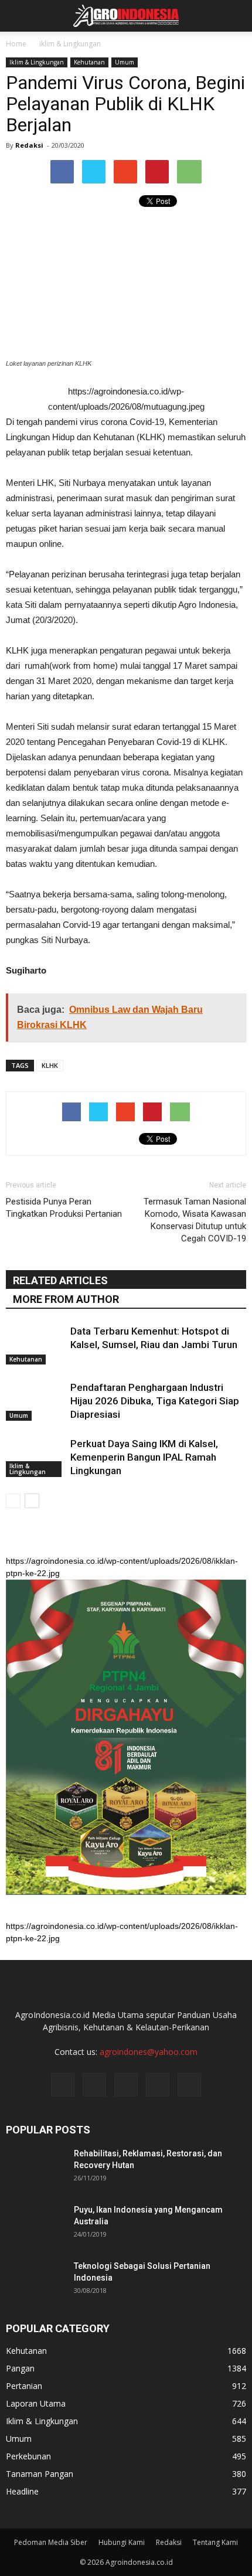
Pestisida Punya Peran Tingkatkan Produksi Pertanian (64, 1208)
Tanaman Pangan (40, 2474)
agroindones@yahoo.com (149, 2052)
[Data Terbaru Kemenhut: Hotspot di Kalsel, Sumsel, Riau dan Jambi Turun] (35, 1345)
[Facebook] (63, 2085)
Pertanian (24, 2386)
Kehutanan (89, 62)
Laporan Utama (36, 2403)
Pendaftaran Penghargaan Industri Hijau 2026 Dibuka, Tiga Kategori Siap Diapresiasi (155, 1401)
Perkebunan (28, 2456)
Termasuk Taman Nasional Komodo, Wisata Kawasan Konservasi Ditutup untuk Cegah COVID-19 (195, 1220)
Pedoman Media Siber (51, 2542)
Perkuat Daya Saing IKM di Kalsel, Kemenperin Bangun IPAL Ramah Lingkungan (144, 1457)
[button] (236, 16)
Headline (22, 2491)
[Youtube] (189, 2085)
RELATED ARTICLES (60, 1280)
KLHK (50, 1065)
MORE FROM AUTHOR (66, 1299)
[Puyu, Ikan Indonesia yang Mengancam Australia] (35, 2224)
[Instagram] (94, 2085)
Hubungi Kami (122, 2542)
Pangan (20, 2368)
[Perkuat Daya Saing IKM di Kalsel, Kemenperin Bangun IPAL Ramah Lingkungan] (35, 1457)
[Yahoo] (158, 2085)
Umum (125, 62)
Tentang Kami (215, 2542)
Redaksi (29, 145)
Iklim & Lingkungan (37, 62)
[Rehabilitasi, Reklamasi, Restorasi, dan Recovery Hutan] (35, 2168)
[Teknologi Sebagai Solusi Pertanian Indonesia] (35, 2281)
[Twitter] (126, 2085)
